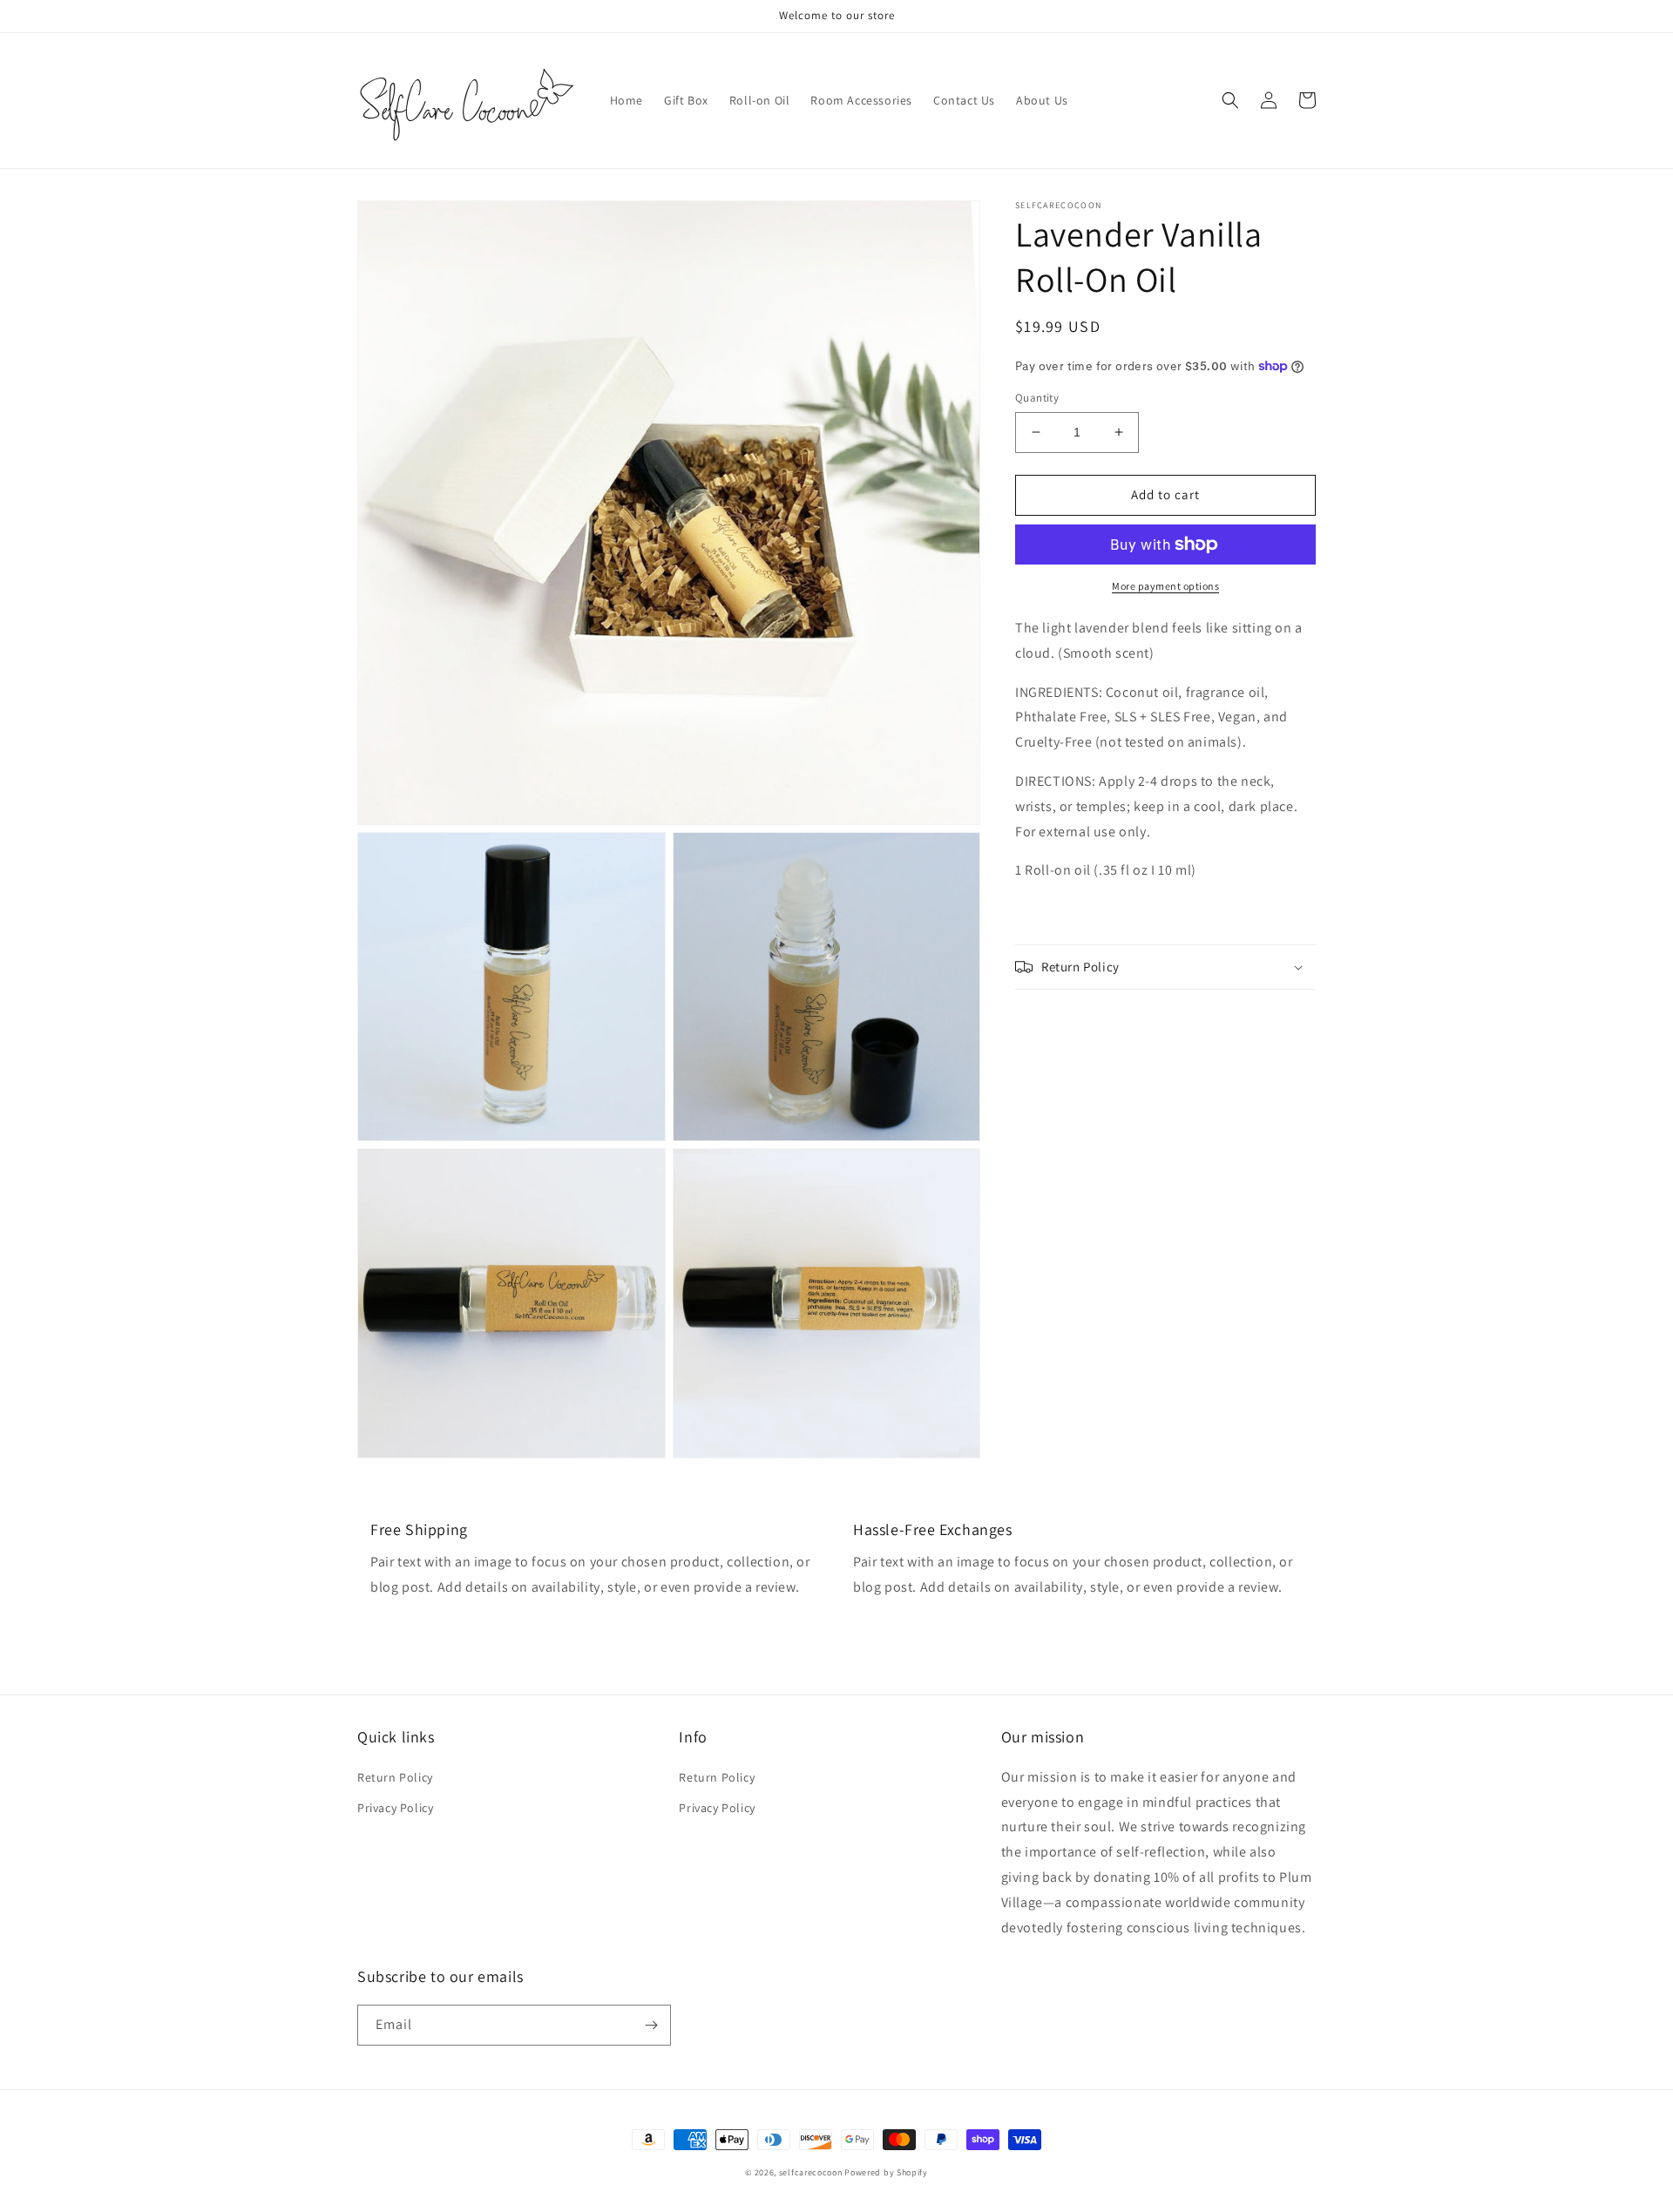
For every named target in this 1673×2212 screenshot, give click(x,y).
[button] (1230, 100)
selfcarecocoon (811, 2172)
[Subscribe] (651, 2025)
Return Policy (395, 1777)
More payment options (1165, 586)
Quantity (1037, 398)
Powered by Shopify (886, 2172)
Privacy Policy (395, 1808)
